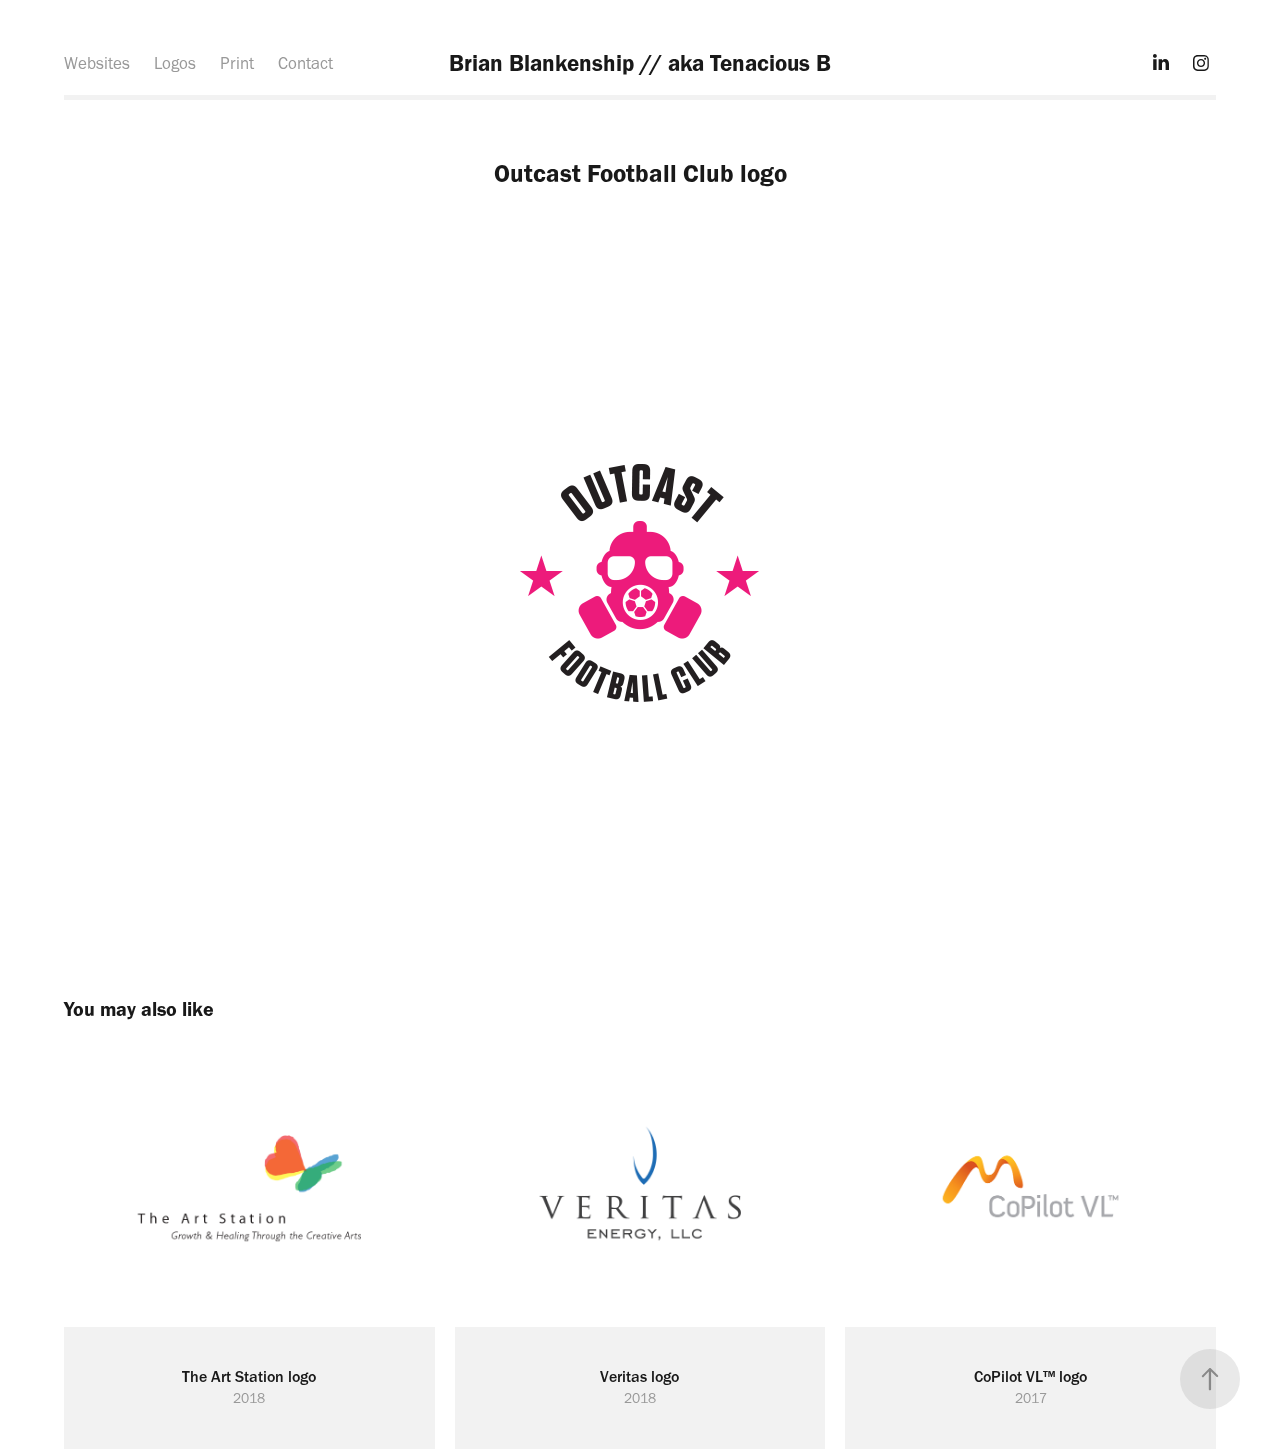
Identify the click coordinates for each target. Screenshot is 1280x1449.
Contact (305, 63)
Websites (97, 63)
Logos (175, 63)
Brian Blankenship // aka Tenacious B (640, 63)
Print (237, 63)
